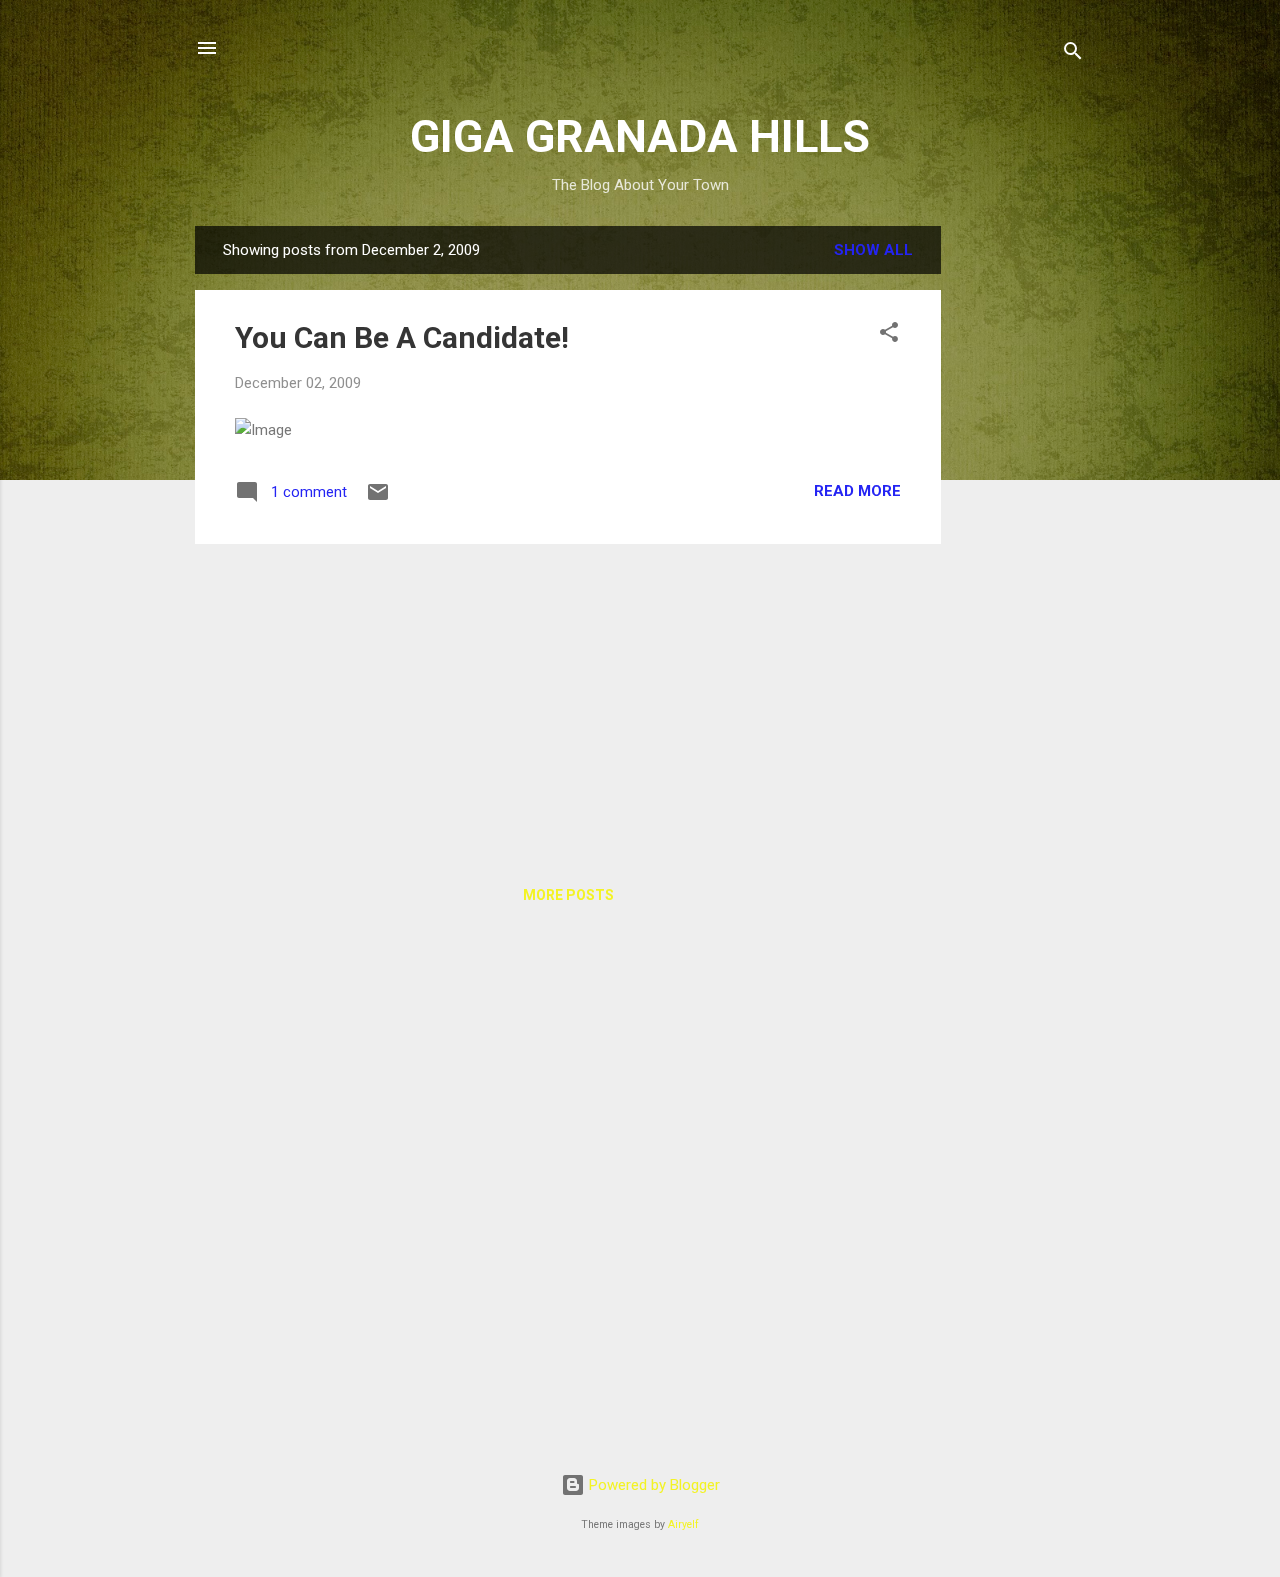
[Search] (1073, 54)
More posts (568, 895)
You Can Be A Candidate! (402, 337)
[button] (889, 335)
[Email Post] (378, 499)
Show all (873, 250)
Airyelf (683, 1524)
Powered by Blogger (652, 1485)
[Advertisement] (1021, 526)
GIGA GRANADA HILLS (640, 136)
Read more (857, 491)
